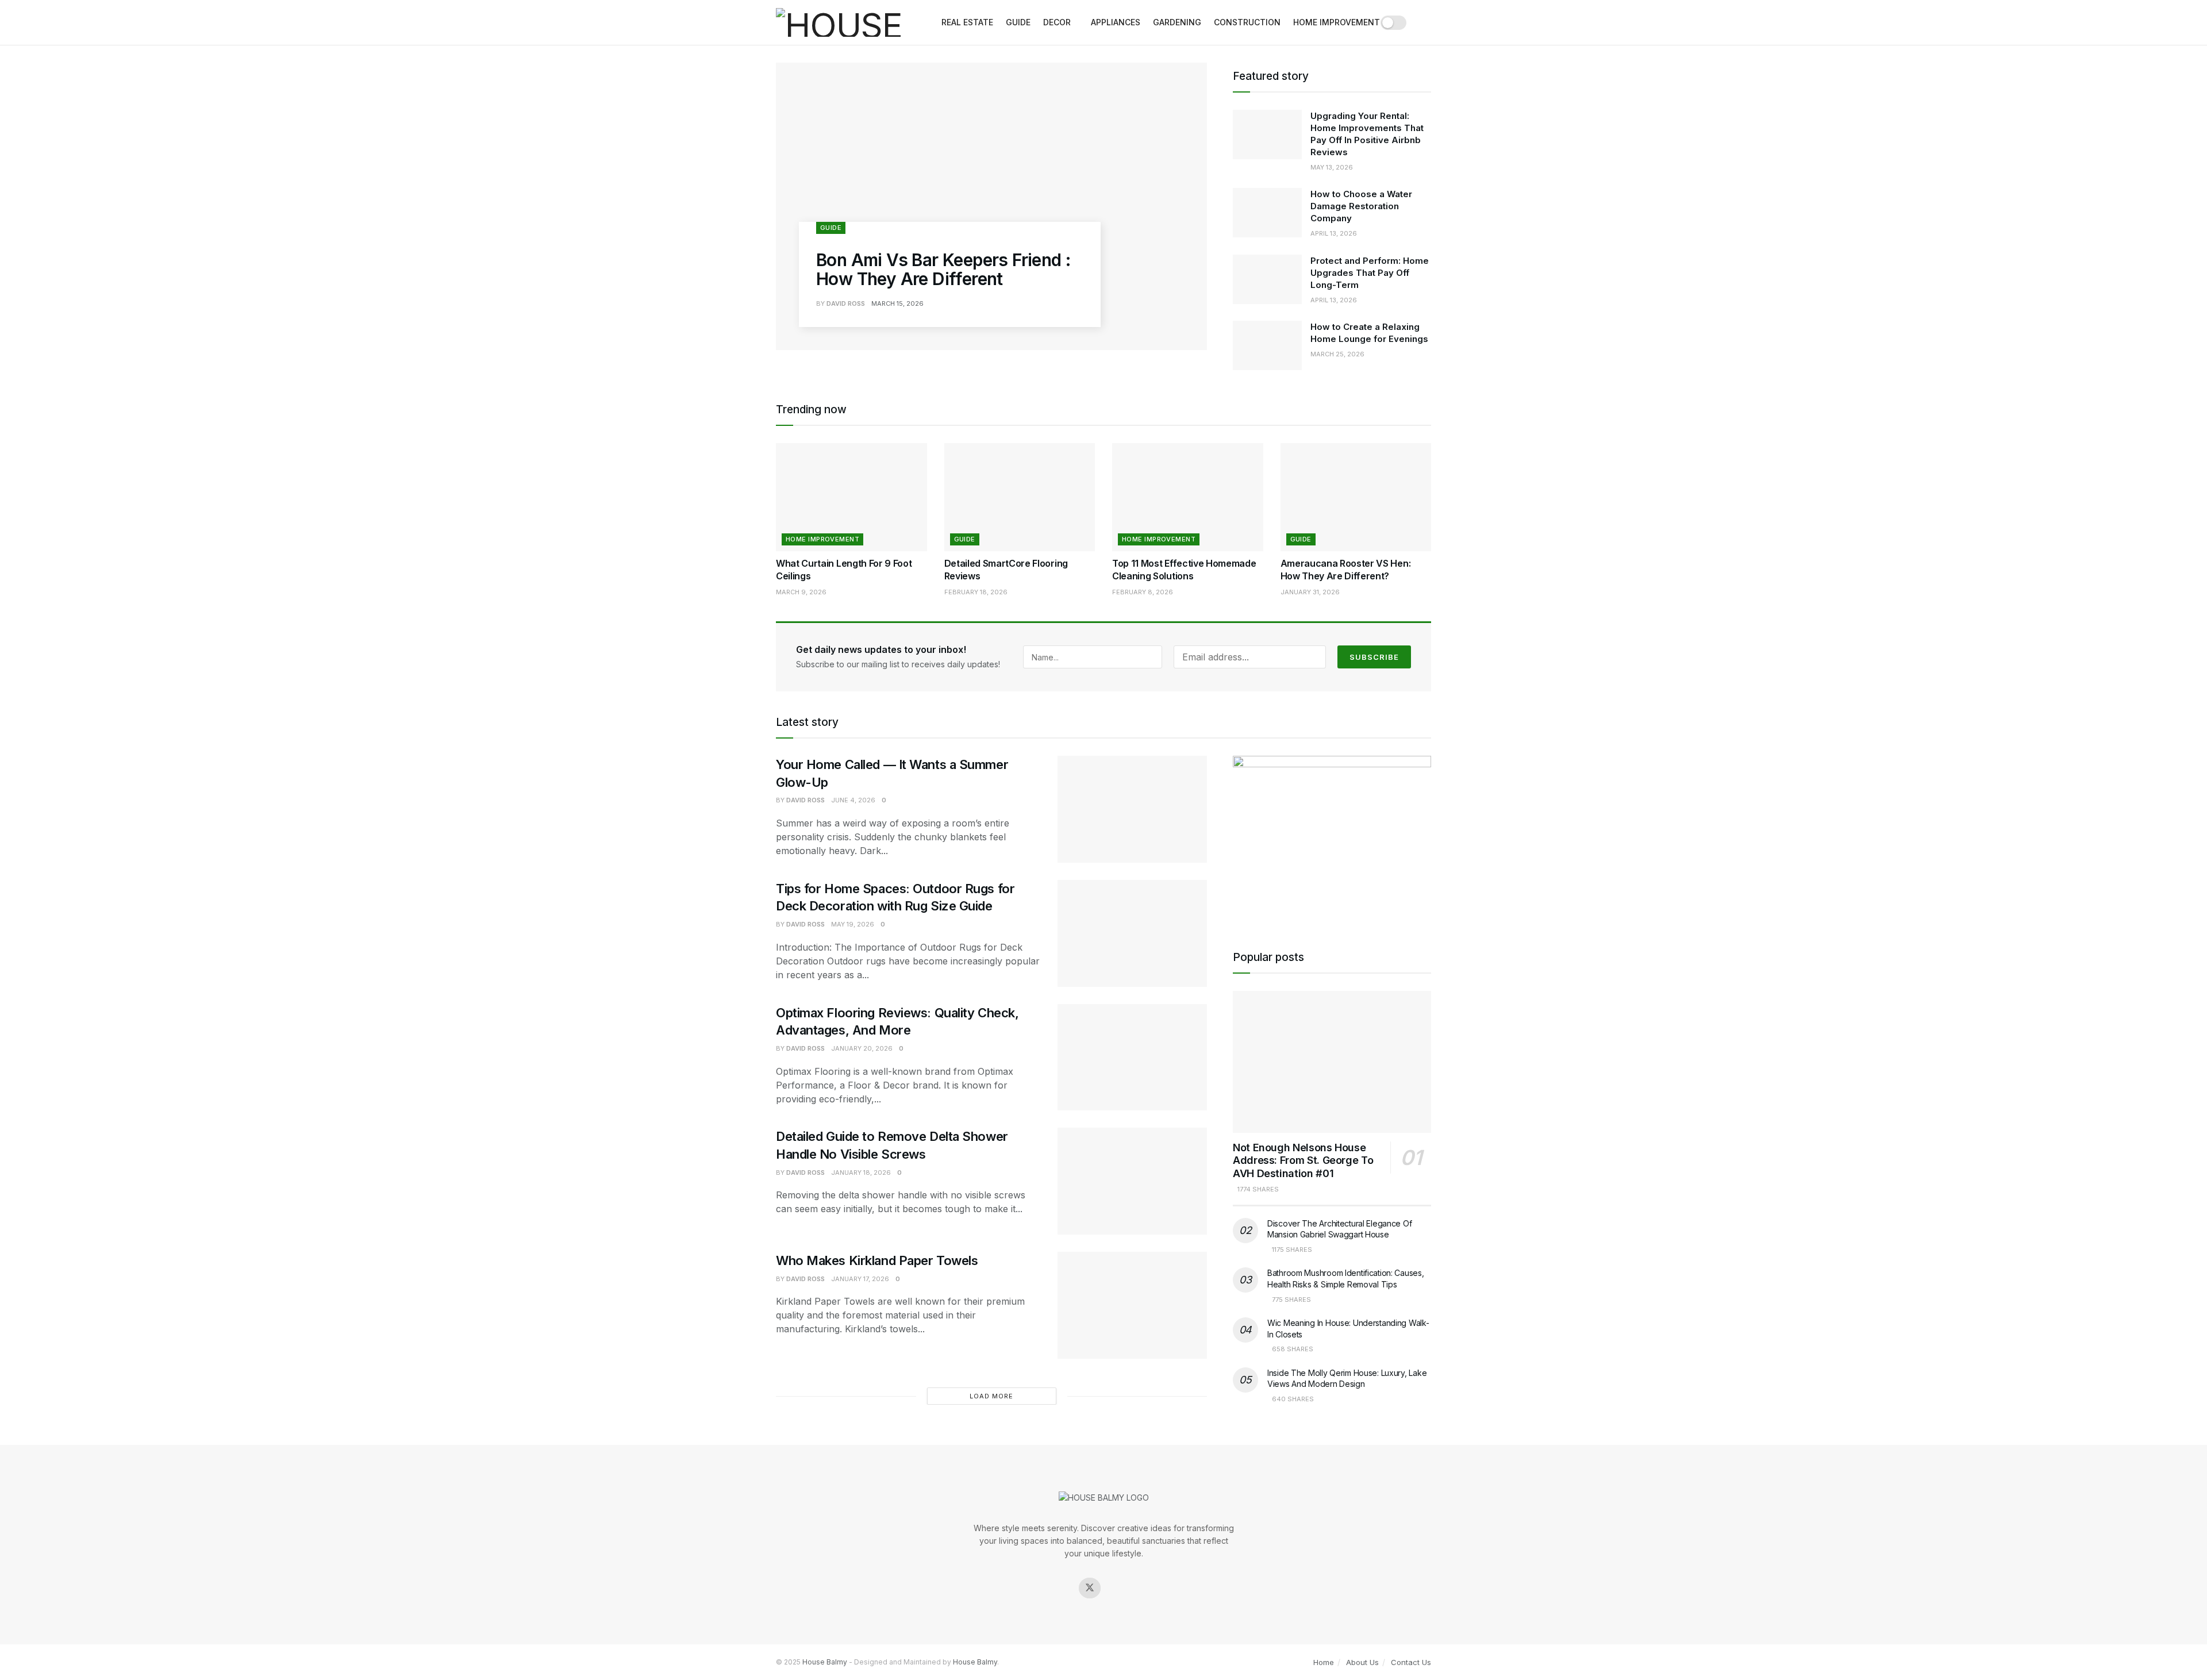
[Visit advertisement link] (1332, 839)
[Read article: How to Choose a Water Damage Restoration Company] (1267, 213)
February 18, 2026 (976, 592)
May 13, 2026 (1332, 167)
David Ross (846, 303)
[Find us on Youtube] (1145, 1588)
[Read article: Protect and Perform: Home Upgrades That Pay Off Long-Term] (1267, 279)
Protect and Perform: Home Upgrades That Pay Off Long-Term (1370, 273)
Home (1324, 1662)
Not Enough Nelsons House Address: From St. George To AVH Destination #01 (1303, 1160)
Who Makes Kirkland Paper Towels (877, 1260)
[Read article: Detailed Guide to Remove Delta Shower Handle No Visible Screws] (1132, 1181)
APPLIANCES (1116, 22)
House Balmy (825, 1662)
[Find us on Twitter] (1090, 1588)
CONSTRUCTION (1247, 22)
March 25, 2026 (1337, 354)
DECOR (1057, 22)
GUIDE (1018, 22)
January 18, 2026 (861, 1172)
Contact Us (1411, 1662)
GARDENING (1177, 22)
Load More (991, 1396)
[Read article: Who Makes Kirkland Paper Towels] (1132, 1305)
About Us (1362, 1662)
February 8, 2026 (1143, 592)
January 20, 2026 (862, 1048)
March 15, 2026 (897, 303)
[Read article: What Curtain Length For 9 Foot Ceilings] (851, 497)
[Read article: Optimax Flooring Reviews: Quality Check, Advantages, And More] (1132, 1058)
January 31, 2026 (1310, 592)
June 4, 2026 (853, 800)
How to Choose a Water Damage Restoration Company (1361, 206)
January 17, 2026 (860, 1279)
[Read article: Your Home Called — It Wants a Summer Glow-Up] (1132, 809)
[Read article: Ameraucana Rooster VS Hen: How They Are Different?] (1356, 497)
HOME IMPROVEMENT (1337, 22)
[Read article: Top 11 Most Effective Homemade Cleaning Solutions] (1188, 497)
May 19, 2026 (853, 924)
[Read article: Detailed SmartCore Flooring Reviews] (1020, 497)
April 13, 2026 (1334, 233)
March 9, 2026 (801, 592)
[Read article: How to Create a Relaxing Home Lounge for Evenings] (1267, 345)
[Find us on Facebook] (1062, 1588)
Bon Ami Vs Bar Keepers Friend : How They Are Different (943, 269)
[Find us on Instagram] (1117, 1588)
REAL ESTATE (967, 22)
